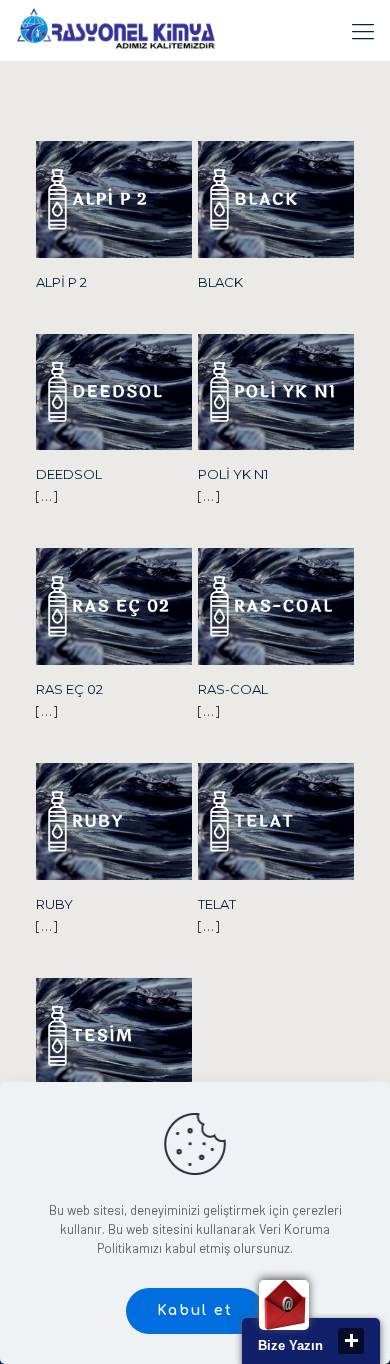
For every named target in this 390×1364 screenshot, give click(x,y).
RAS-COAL (233, 689)
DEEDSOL (69, 474)
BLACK (220, 282)
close (351, 1341)
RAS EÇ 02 (69, 689)
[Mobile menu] (363, 30)
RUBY (54, 904)
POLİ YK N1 (233, 474)
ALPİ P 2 (61, 282)
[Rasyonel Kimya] (115, 30)
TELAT (217, 904)
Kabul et (195, 1310)
